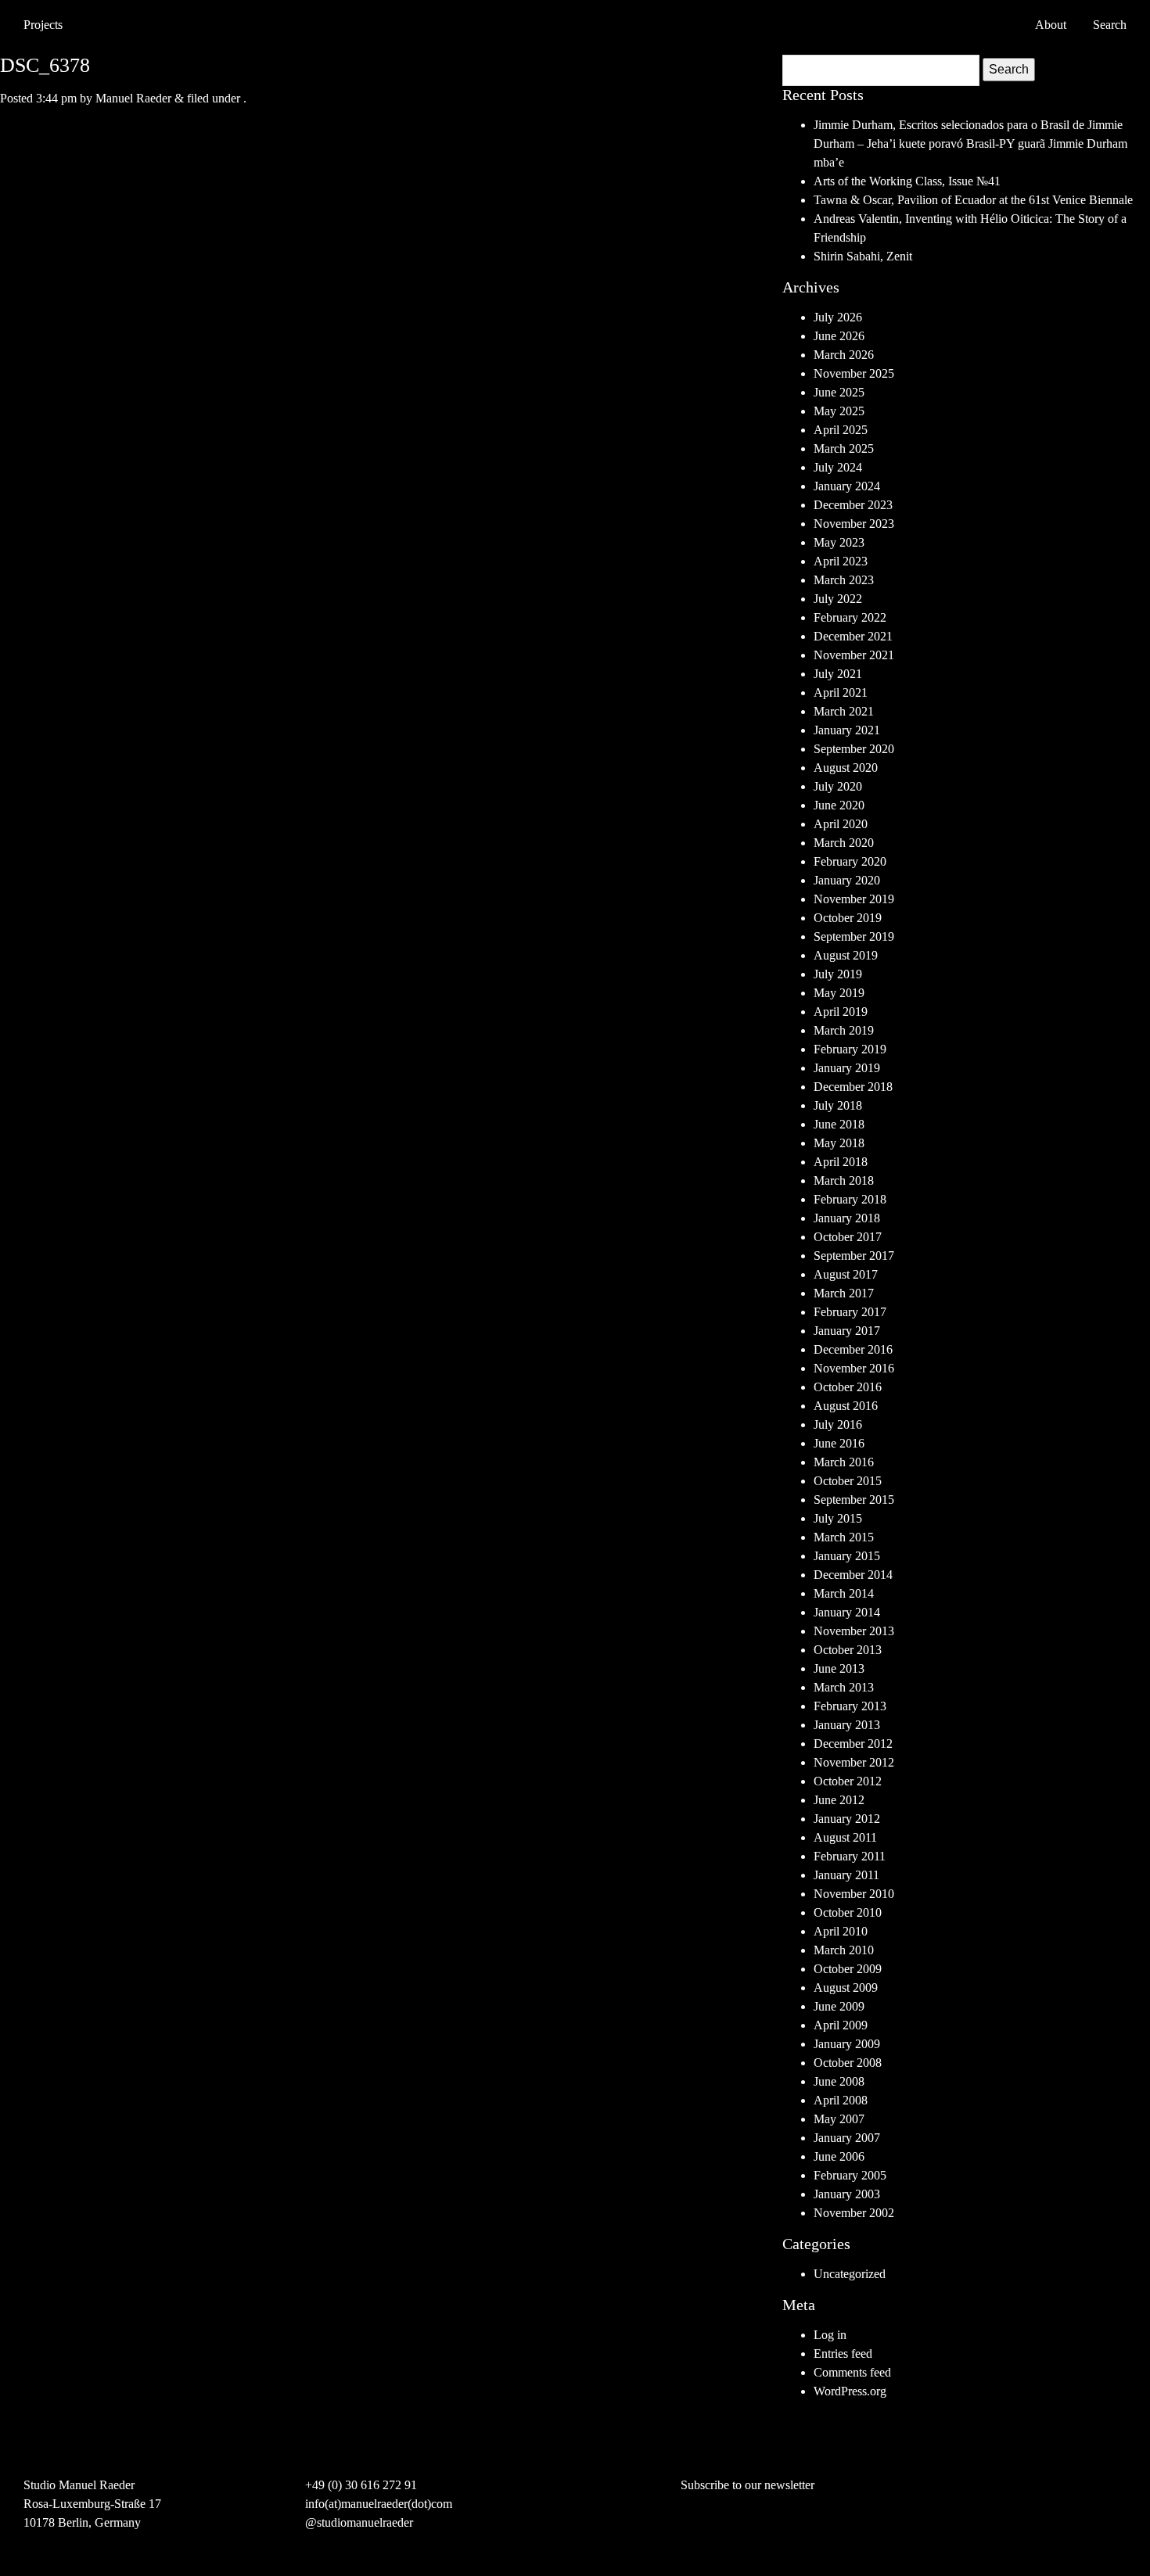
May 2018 (839, 1143)
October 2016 (848, 1387)
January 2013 (847, 1725)
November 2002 (854, 2213)
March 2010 (844, 1950)
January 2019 (847, 1068)
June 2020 (839, 805)
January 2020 (847, 880)
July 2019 (838, 974)
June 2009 (839, 2006)
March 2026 (844, 355)
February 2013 (850, 1706)
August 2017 (846, 1274)
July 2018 (838, 1105)
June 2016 (839, 1443)
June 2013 (839, 1668)
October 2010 (848, 1912)
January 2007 (847, 2138)
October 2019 (848, 918)
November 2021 (854, 655)
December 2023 (853, 505)
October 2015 (848, 1481)
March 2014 (844, 1593)
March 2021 (844, 711)
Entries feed (843, 2354)
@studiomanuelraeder (359, 2522)
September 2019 (854, 936)
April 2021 (841, 692)
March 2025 (844, 448)
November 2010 (854, 1894)
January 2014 (847, 1612)
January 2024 (847, 486)
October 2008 (848, 2063)
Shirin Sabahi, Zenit (863, 256)
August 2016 (846, 1406)
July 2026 (838, 317)
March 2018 (844, 1180)
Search (1009, 69)
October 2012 (848, 1781)
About (1051, 25)
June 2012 (839, 1800)
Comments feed (852, 2372)
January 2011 (846, 1875)
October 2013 (848, 1650)
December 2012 (853, 1744)
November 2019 (854, 899)
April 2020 (841, 824)
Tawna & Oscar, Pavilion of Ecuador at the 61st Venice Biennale (973, 200)
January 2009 (847, 2044)
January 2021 (847, 730)
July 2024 (838, 467)
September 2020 (854, 749)
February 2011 (850, 1856)
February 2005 (850, 2175)
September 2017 (854, 1256)
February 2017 (850, 1312)
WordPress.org (850, 2391)
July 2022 (838, 599)
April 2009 (841, 2025)
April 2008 (841, 2100)
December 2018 (853, 1087)
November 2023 (854, 524)
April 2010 (841, 1931)
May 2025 (839, 411)
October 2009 (848, 1969)
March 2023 (844, 580)
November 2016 (854, 1368)
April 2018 (841, 1162)
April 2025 (841, 430)
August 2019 (846, 955)
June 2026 (839, 336)
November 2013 (854, 1631)
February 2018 (850, 1199)
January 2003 (847, 2194)
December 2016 (853, 1349)
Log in (830, 2335)
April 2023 (841, 561)
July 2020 (838, 786)
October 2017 (848, 1237)
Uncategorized (850, 2274)
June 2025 (839, 392)
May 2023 (839, 542)
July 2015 (838, 1518)
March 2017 (844, 1293)
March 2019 (844, 1030)
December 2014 (853, 1575)
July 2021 (838, 674)
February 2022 (850, 617)
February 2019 (850, 1049)
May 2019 (839, 993)
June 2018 (839, 1124)
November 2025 (854, 373)
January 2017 (847, 1331)
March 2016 (844, 1462)
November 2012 (854, 1762)
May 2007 (839, 2119)
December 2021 (853, 636)
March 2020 (844, 843)
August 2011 (845, 1837)
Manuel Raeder (133, 98)
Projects (43, 25)
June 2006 (839, 2156)
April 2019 (841, 1012)
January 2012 (847, 1819)
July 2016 (838, 1424)
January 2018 (847, 1218)
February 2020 (850, 861)
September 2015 (854, 1500)
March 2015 (844, 1537)
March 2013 (844, 1687)
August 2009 (846, 1988)
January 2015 (847, 1556)
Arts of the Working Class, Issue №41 (907, 181)
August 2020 (846, 768)
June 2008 (839, 2081)
